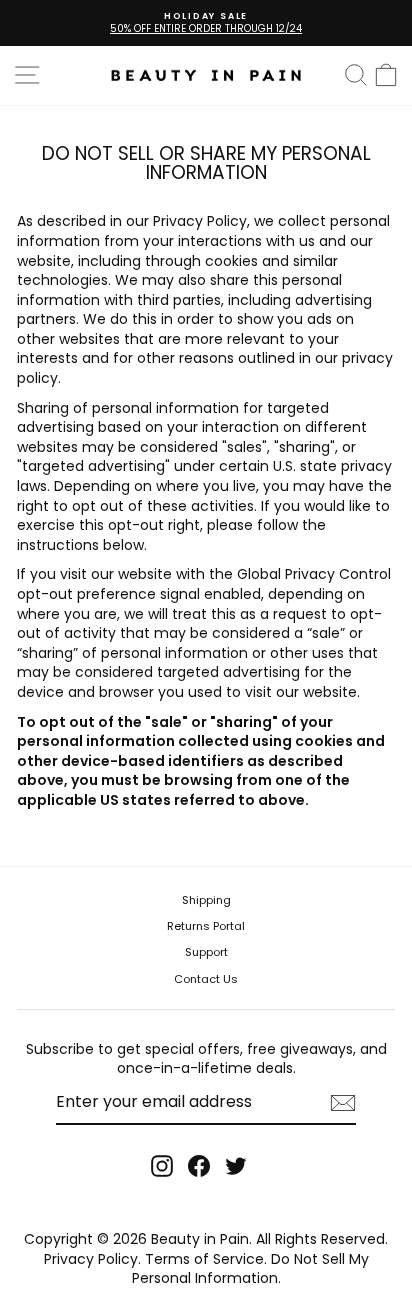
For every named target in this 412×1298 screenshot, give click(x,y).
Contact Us (206, 979)
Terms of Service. (206, 1259)
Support (206, 952)
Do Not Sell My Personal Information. (250, 1269)
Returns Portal (206, 926)
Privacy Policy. (92, 1259)
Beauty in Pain (200, 1239)
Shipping (206, 900)
